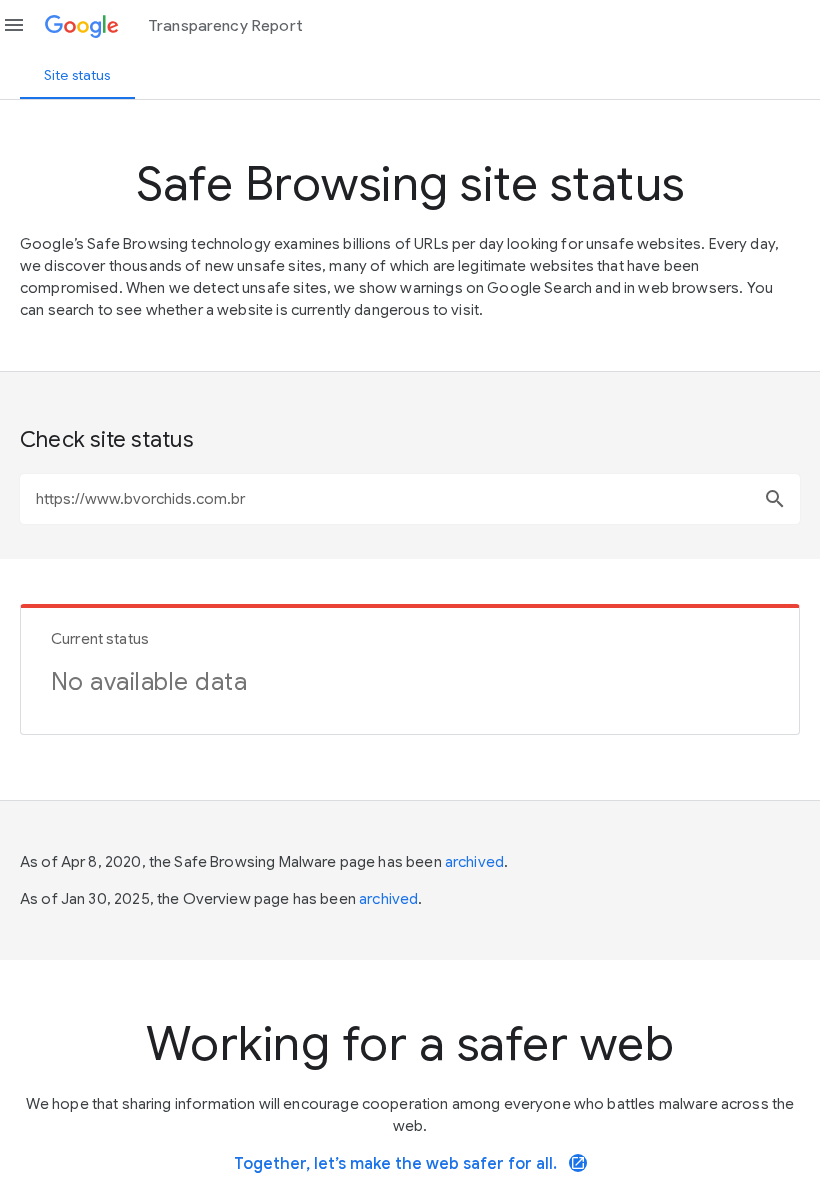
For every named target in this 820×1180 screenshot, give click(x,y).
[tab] (77, 75)
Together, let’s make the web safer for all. (410, 1164)
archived (474, 862)
